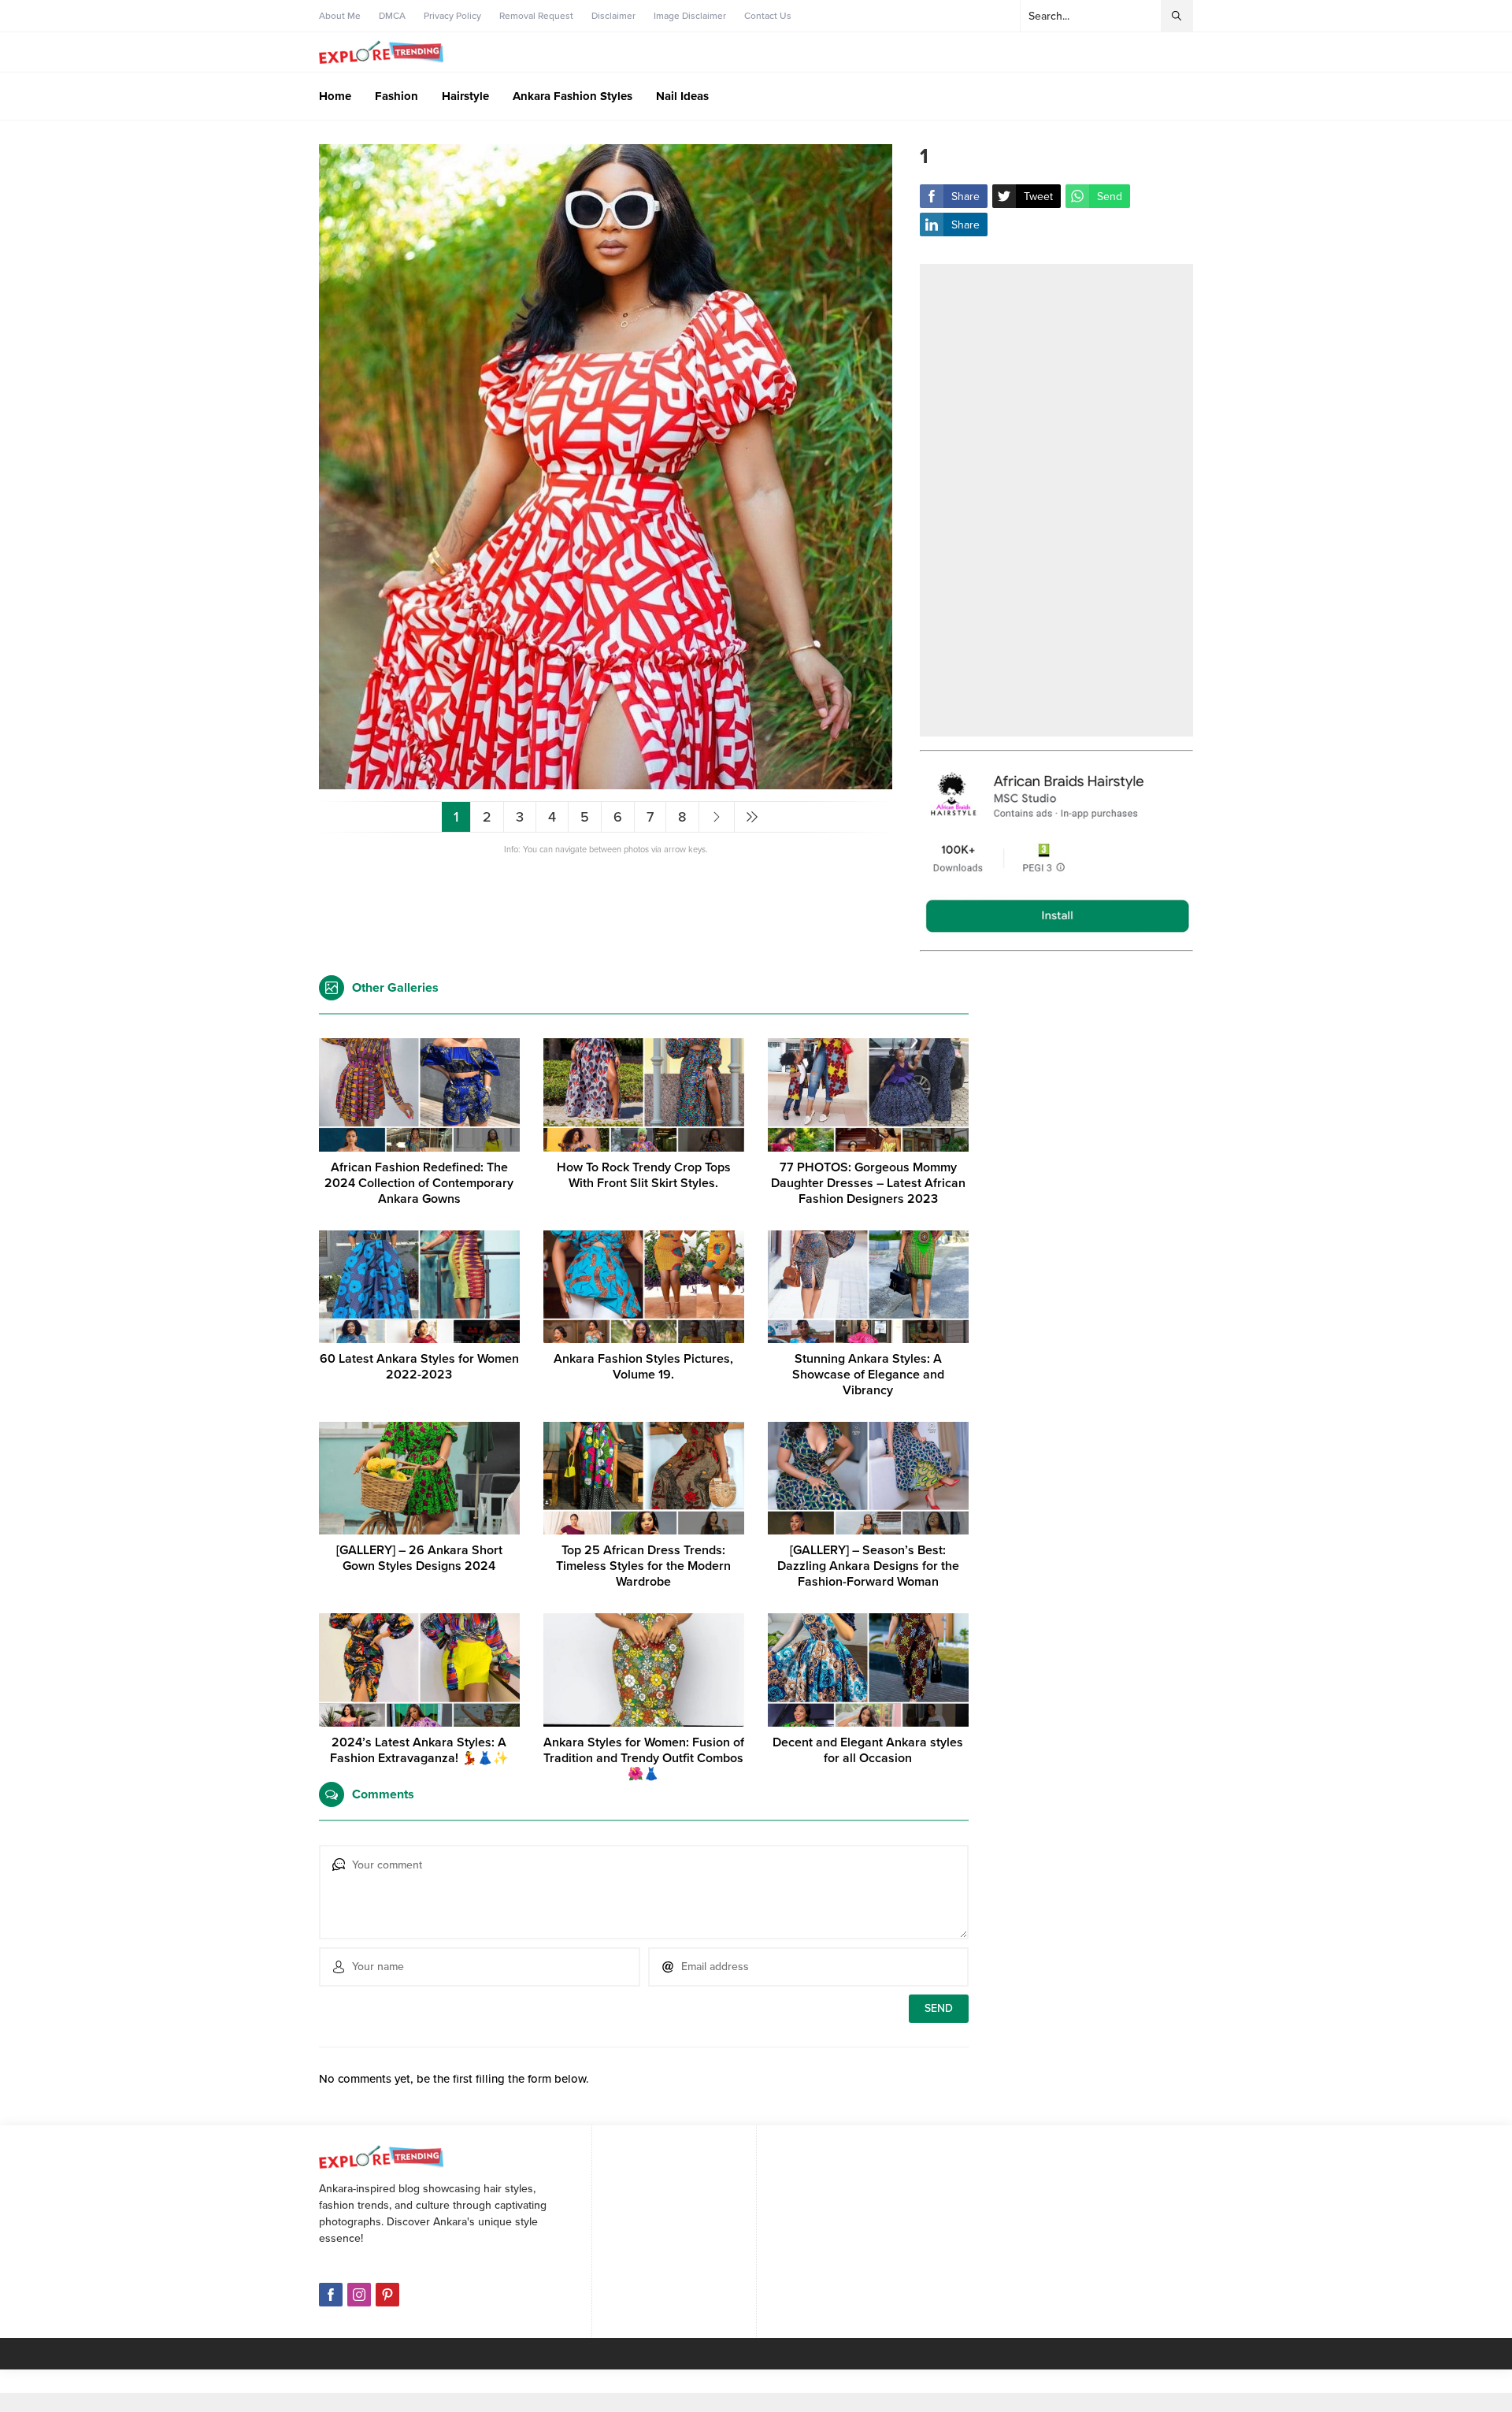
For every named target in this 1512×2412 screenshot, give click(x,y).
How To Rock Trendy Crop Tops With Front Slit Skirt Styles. (644, 1175)
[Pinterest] (387, 2295)
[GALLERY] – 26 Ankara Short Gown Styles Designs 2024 (419, 1558)
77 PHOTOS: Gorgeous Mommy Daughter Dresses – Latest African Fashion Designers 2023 (868, 1183)
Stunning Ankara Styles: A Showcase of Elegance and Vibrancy (868, 1375)
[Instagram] (359, 2295)
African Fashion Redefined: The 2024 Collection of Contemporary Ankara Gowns (419, 1183)
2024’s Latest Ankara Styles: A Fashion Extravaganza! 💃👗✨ (419, 1750)
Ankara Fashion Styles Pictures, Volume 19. (643, 1367)
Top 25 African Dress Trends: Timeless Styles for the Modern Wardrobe (643, 1566)
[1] (606, 783)
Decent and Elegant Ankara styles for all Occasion (868, 1750)
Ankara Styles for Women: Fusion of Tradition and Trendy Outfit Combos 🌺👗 (644, 1758)
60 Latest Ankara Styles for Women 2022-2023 (419, 1367)
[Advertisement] (1056, 500)
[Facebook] (331, 2295)
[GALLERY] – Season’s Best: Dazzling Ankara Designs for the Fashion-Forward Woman (868, 1566)
